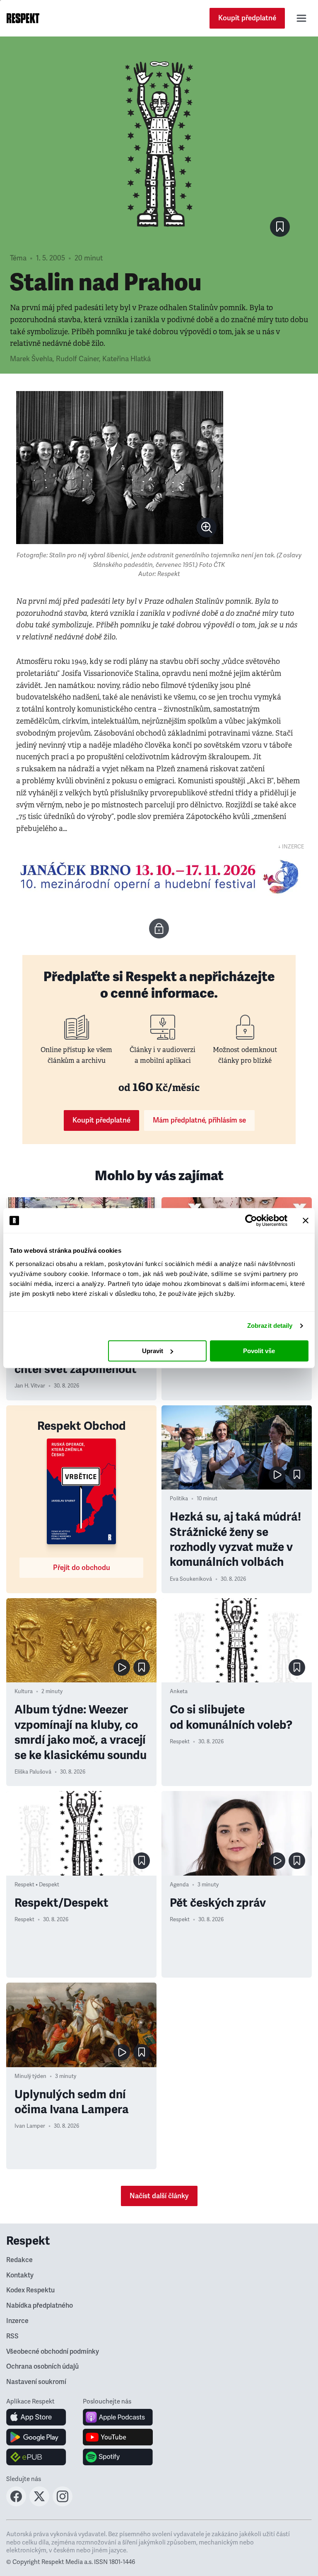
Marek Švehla (31, 359)
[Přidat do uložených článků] (297, 1475)
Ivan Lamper (30, 2126)
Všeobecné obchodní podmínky (53, 2352)
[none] (207, 527)
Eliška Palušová (33, 1772)
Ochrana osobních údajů (42, 2367)
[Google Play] (36, 2437)
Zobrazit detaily (270, 1326)
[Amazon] (36, 2457)
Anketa (179, 1691)
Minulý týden (30, 2076)
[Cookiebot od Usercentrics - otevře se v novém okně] (251, 1220)
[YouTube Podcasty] (118, 2437)
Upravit (153, 1351)
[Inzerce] (159, 877)
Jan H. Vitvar (30, 1386)
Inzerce (17, 2321)
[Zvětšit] (120, 468)
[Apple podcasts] (118, 2417)
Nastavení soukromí (36, 2382)
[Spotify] (118, 2457)
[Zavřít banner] (306, 1220)
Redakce (19, 2260)
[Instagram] (63, 2504)
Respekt (180, 1742)
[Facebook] (16, 2504)
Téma (18, 258)
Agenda (179, 1885)
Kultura (24, 1691)
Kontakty (20, 2275)
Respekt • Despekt (37, 1885)
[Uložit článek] (280, 227)
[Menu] (301, 18)
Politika (179, 1499)
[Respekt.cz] (23, 18)
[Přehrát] (277, 1475)
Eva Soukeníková (191, 1579)
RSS (12, 2336)
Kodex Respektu (30, 2290)
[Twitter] (39, 2504)
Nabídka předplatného (40, 2306)
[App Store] (36, 2417)
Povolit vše (259, 1351)
